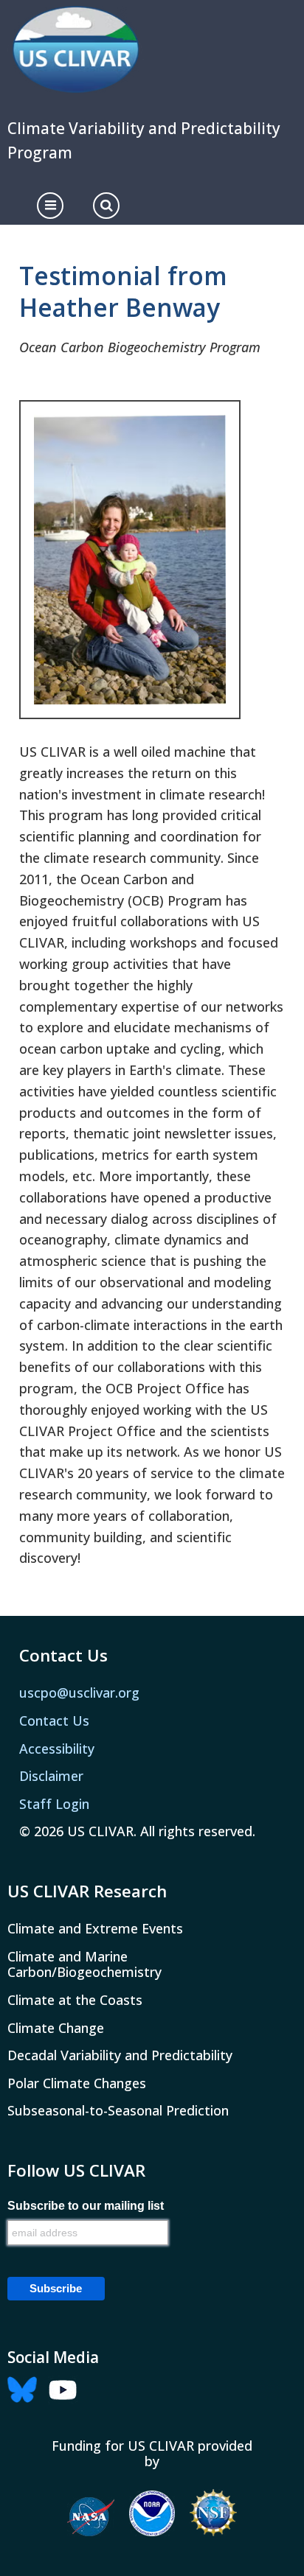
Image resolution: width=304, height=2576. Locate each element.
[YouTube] (66, 2388)
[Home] (76, 50)
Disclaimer (51, 1776)
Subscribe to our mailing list (86, 2206)
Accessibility (57, 1749)
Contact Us (54, 1721)
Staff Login (54, 1804)
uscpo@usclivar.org (79, 1693)
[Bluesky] (26, 2388)
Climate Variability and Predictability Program (144, 140)
